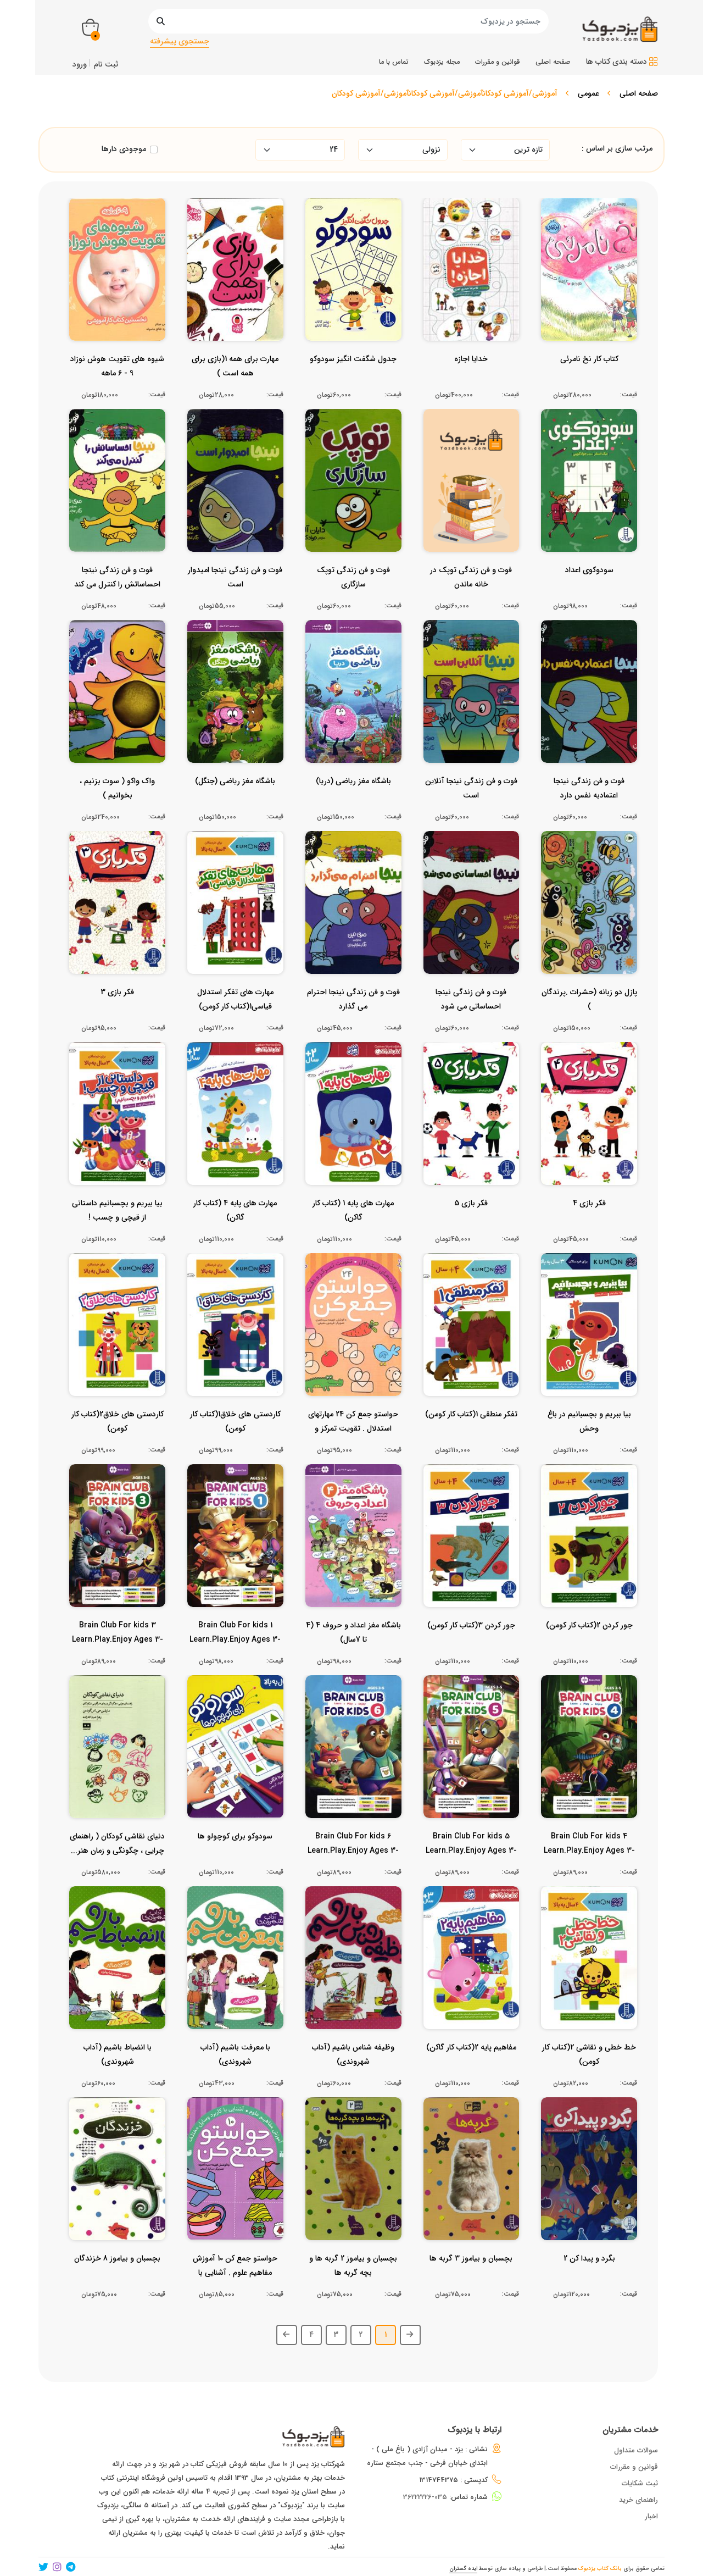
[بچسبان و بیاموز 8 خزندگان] (117, 2280)
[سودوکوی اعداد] (589, 592)
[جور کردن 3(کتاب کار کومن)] (471, 1647)
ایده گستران (463, 2569)
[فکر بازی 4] (589, 1225)
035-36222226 (425, 2497)
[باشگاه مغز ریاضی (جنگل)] (235, 803)
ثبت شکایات (640, 2483)
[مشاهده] (615, 299)
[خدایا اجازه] (471, 381)
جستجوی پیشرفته (180, 41)
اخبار (651, 2516)
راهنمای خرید (638, 2500)
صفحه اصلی (639, 93)
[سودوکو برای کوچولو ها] (235, 1858)
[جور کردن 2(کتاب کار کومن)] (589, 1647)
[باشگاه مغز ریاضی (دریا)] (353, 803)
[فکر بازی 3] (117, 1014)
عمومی (588, 93)
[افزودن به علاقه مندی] (589, 299)
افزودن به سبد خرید (594, 278)
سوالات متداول (636, 2450)
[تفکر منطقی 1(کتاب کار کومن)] (471, 1436)
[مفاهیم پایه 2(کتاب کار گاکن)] (471, 2069)
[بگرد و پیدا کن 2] (589, 2280)
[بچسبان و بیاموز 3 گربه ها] (471, 2280)
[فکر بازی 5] (471, 1225)
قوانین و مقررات (634, 2467)
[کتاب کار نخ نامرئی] (589, 381)
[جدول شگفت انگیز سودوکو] (353, 381)
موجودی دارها (124, 149)
